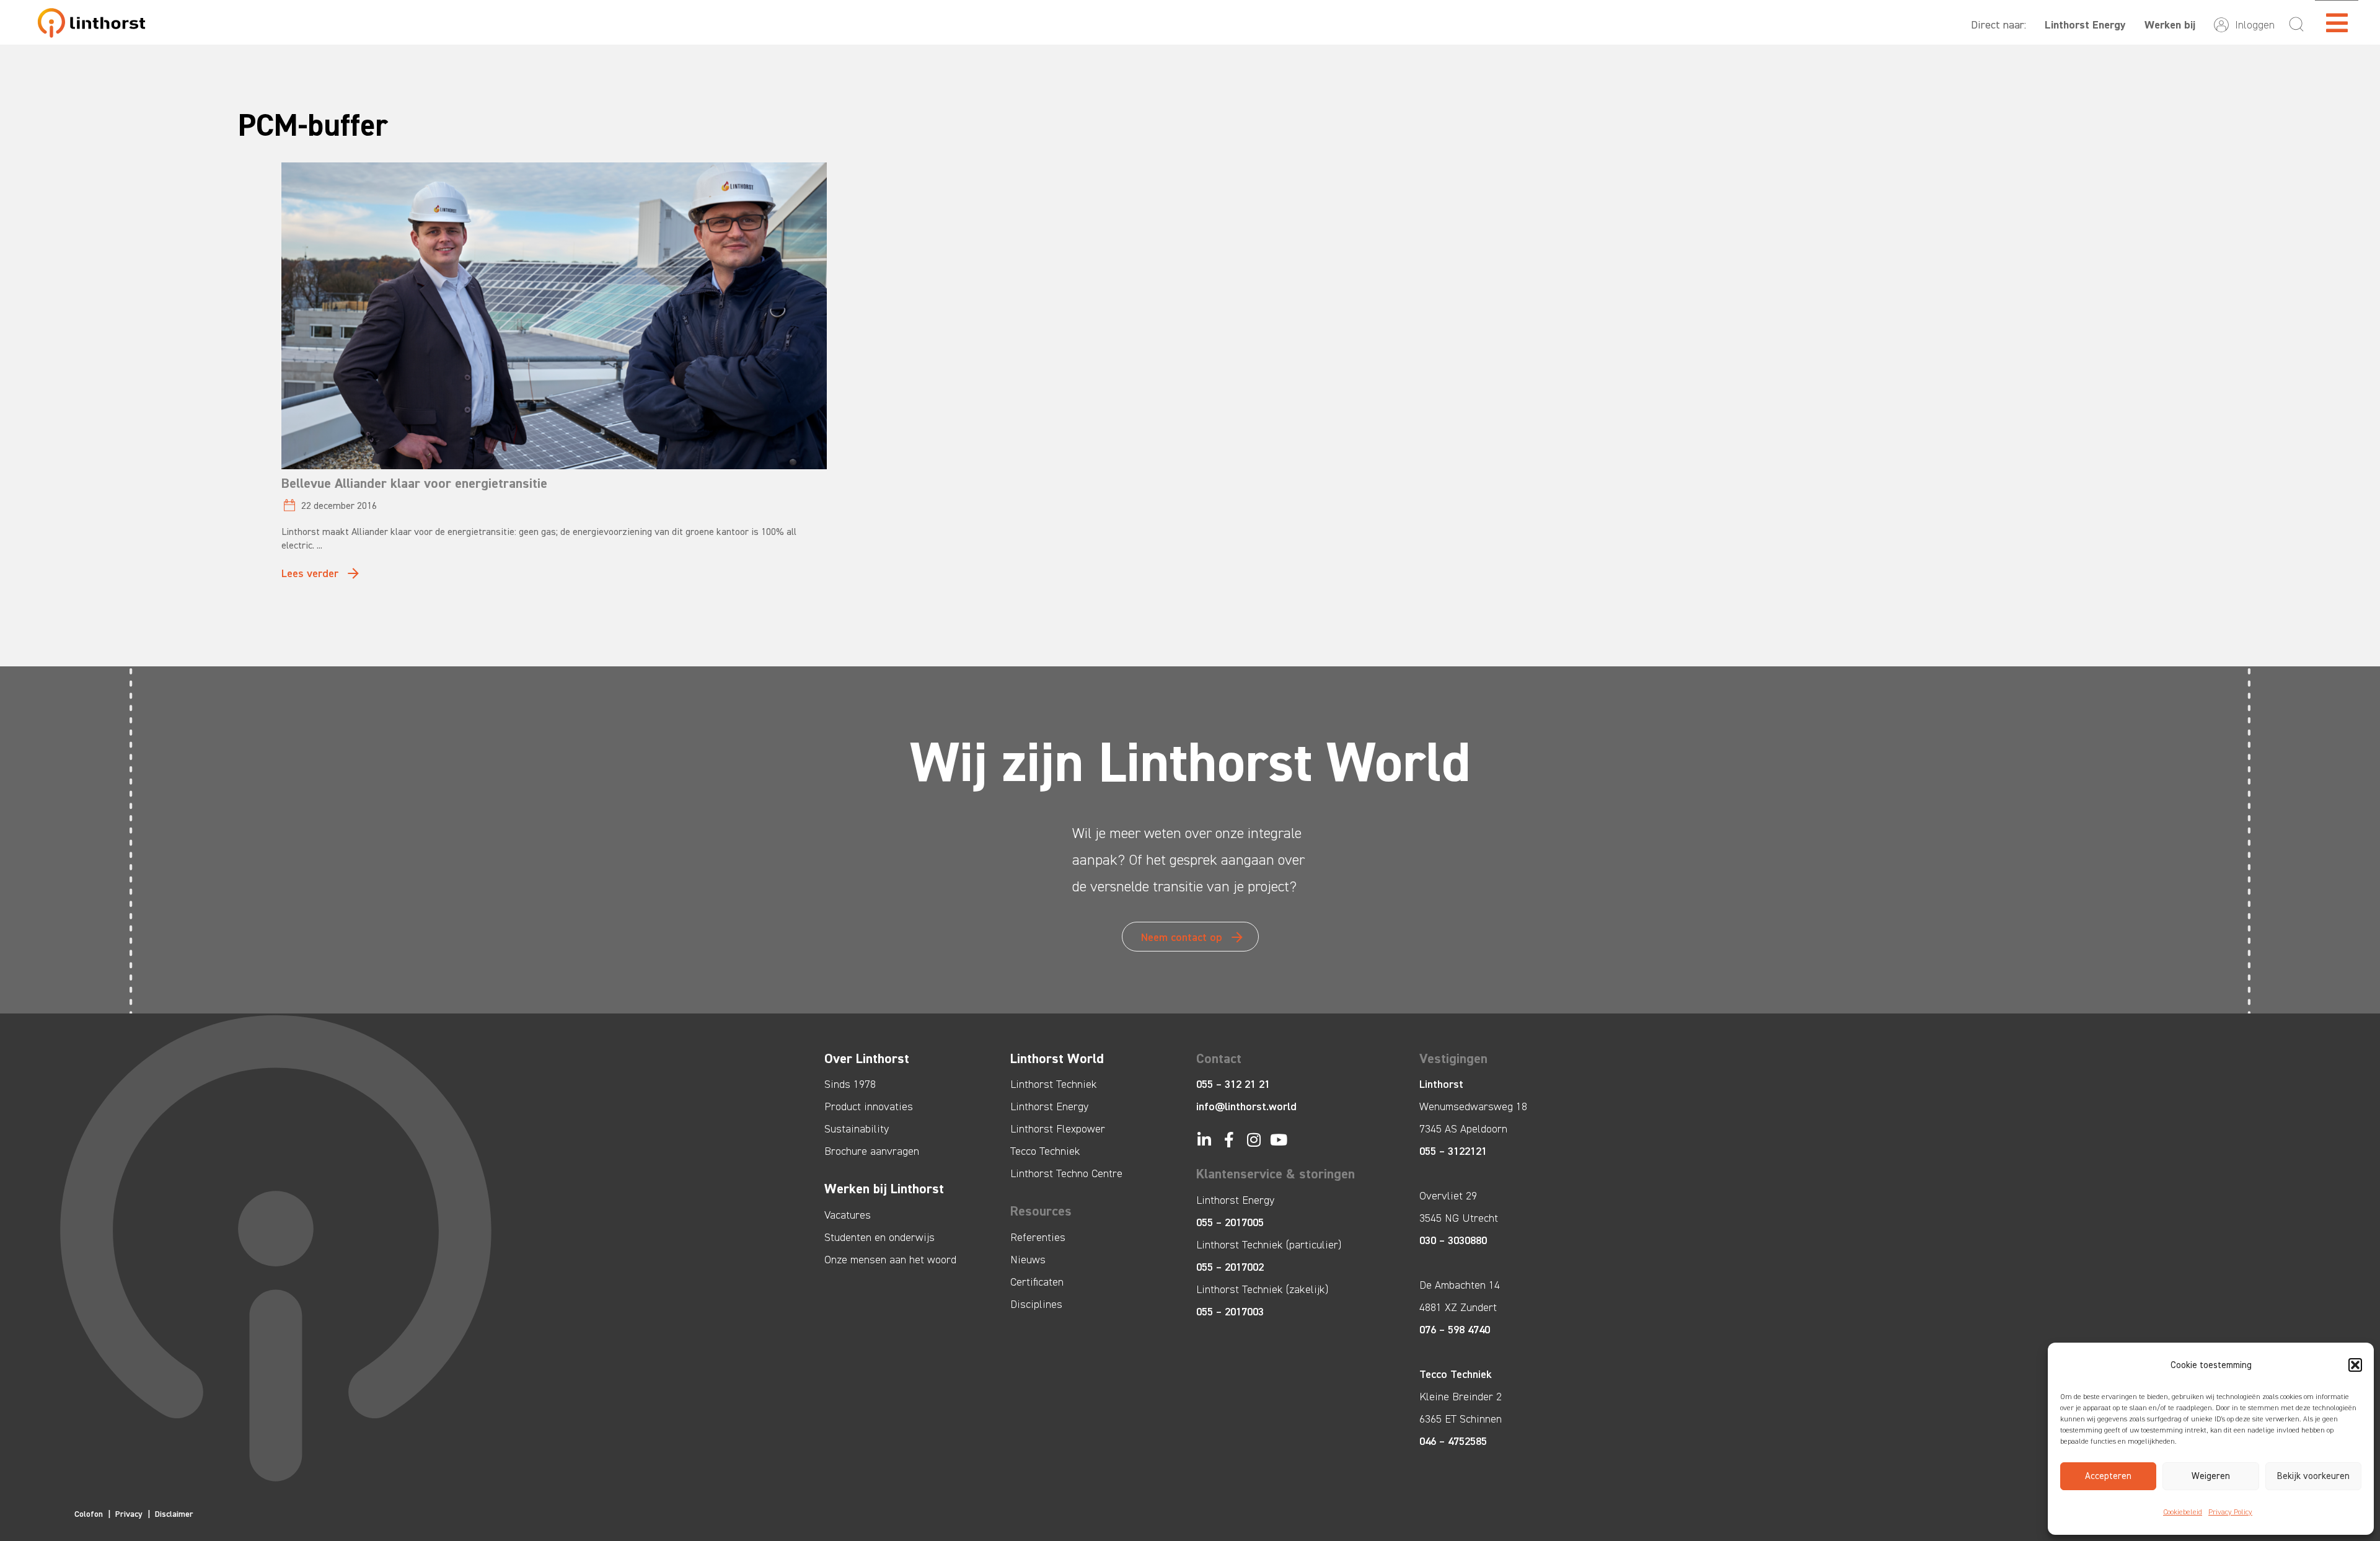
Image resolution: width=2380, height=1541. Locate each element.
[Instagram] (1254, 1140)
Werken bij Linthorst (884, 1189)
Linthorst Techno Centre (1066, 1173)
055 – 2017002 (1230, 1267)
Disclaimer (174, 1514)
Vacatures (848, 1215)
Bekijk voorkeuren (2313, 1476)
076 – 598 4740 (1455, 1330)
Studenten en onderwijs (879, 1237)
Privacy (129, 1514)
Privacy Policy (2230, 1512)
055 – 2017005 (1230, 1222)
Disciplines (1036, 1304)
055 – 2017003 (1230, 1312)
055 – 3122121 (1453, 1151)
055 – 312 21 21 (1233, 1084)
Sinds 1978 (850, 1084)
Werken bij (2170, 25)
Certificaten (1037, 1282)
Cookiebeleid (2183, 1512)
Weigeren (2211, 1476)
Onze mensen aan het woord (890, 1260)
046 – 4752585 (1453, 1441)
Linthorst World (1057, 1058)
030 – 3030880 (1453, 1240)
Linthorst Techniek (1054, 1084)
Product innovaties (869, 1106)
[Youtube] (1278, 1140)
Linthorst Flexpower (1058, 1129)
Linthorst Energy (2085, 25)
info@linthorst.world (1246, 1106)
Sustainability (857, 1129)
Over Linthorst (867, 1058)
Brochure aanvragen (872, 1151)
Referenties (1038, 1237)
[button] (2355, 1365)
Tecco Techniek (1045, 1151)
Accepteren (2108, 1476)
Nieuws (1028, 1260)
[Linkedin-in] (1204, 1140)
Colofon (89, 1514)
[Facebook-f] (1229, 1140)
